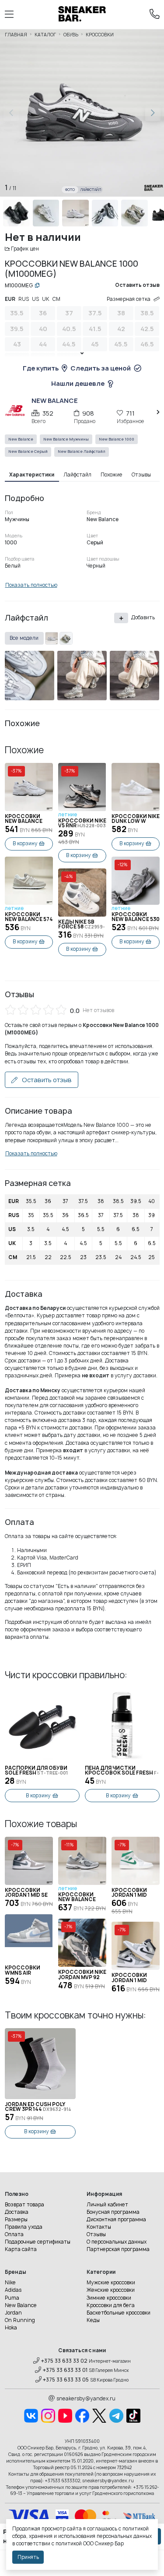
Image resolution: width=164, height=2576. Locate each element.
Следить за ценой (101, 368)
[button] (153, 113)
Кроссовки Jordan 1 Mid (129, 1893)
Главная (16, 35)
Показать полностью (31, 585)
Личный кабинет (107, 2205)
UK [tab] (46, 299)
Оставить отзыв (46, 1080)
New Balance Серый (28, 452)
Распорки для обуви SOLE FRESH (36, 1771)
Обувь (71, 35)
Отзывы (96, 2234)
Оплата (14, 2234)
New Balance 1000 (117, 439)
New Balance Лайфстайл (82, 452)
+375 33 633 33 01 (65, 2370)
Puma (12, 2298)
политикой (69, 2544)
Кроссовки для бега (111, 2305)
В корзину (25, 843)
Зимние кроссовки (109, 2298)
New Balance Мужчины (66, 439)
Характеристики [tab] (32, 475)
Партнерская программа (118, 2249)
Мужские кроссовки (111, 2283)
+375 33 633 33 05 (66, 2380)
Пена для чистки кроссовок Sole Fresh (122, 1771)
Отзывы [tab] (141, 475)
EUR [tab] (10, 299)
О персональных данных (117, 2242)
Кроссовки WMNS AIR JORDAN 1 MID (23, 1971)
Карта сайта (21, 2249)
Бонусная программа (113, 2212)
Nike (10, 2283)
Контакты (99, 2227)
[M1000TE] (52, 639)
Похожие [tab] (112, 475)
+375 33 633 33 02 (64, 2361)
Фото (70, 190)
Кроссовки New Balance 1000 (24, 819)
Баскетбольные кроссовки (119, 2313)
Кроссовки (100, 35)
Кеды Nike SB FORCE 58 (82, 925)
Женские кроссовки (111, 2290)
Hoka (11, 2328)
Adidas (13, 2290)
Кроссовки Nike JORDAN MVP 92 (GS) (82, 1975)
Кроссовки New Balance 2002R (80, 1897)
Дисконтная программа (116, 2220)
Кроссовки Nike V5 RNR (82, 824)
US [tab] (35, 299)
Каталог (45, 35)
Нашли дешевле (78, 383)
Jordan (13, 2313)
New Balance (21, 439)
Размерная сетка (129, 299)
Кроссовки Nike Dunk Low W (136, 819)
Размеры (16, 2220)
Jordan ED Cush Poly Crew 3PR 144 (38, 2107)
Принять (28, 2557)
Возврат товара (24, 2205)
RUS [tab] (24, 299)
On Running (20, 2320)
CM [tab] (56, 299)
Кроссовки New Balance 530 (136, 917)
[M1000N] (66, 639)
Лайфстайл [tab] (77, 475)
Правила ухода (24, 2227)
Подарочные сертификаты (38, 2242)
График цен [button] (25, 249)
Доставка (17, 2212)
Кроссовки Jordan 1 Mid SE (26, 1893)
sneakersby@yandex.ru (86, 2399)
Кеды (93, 2320)
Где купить (41, 368)
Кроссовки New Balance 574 (29, 917)
